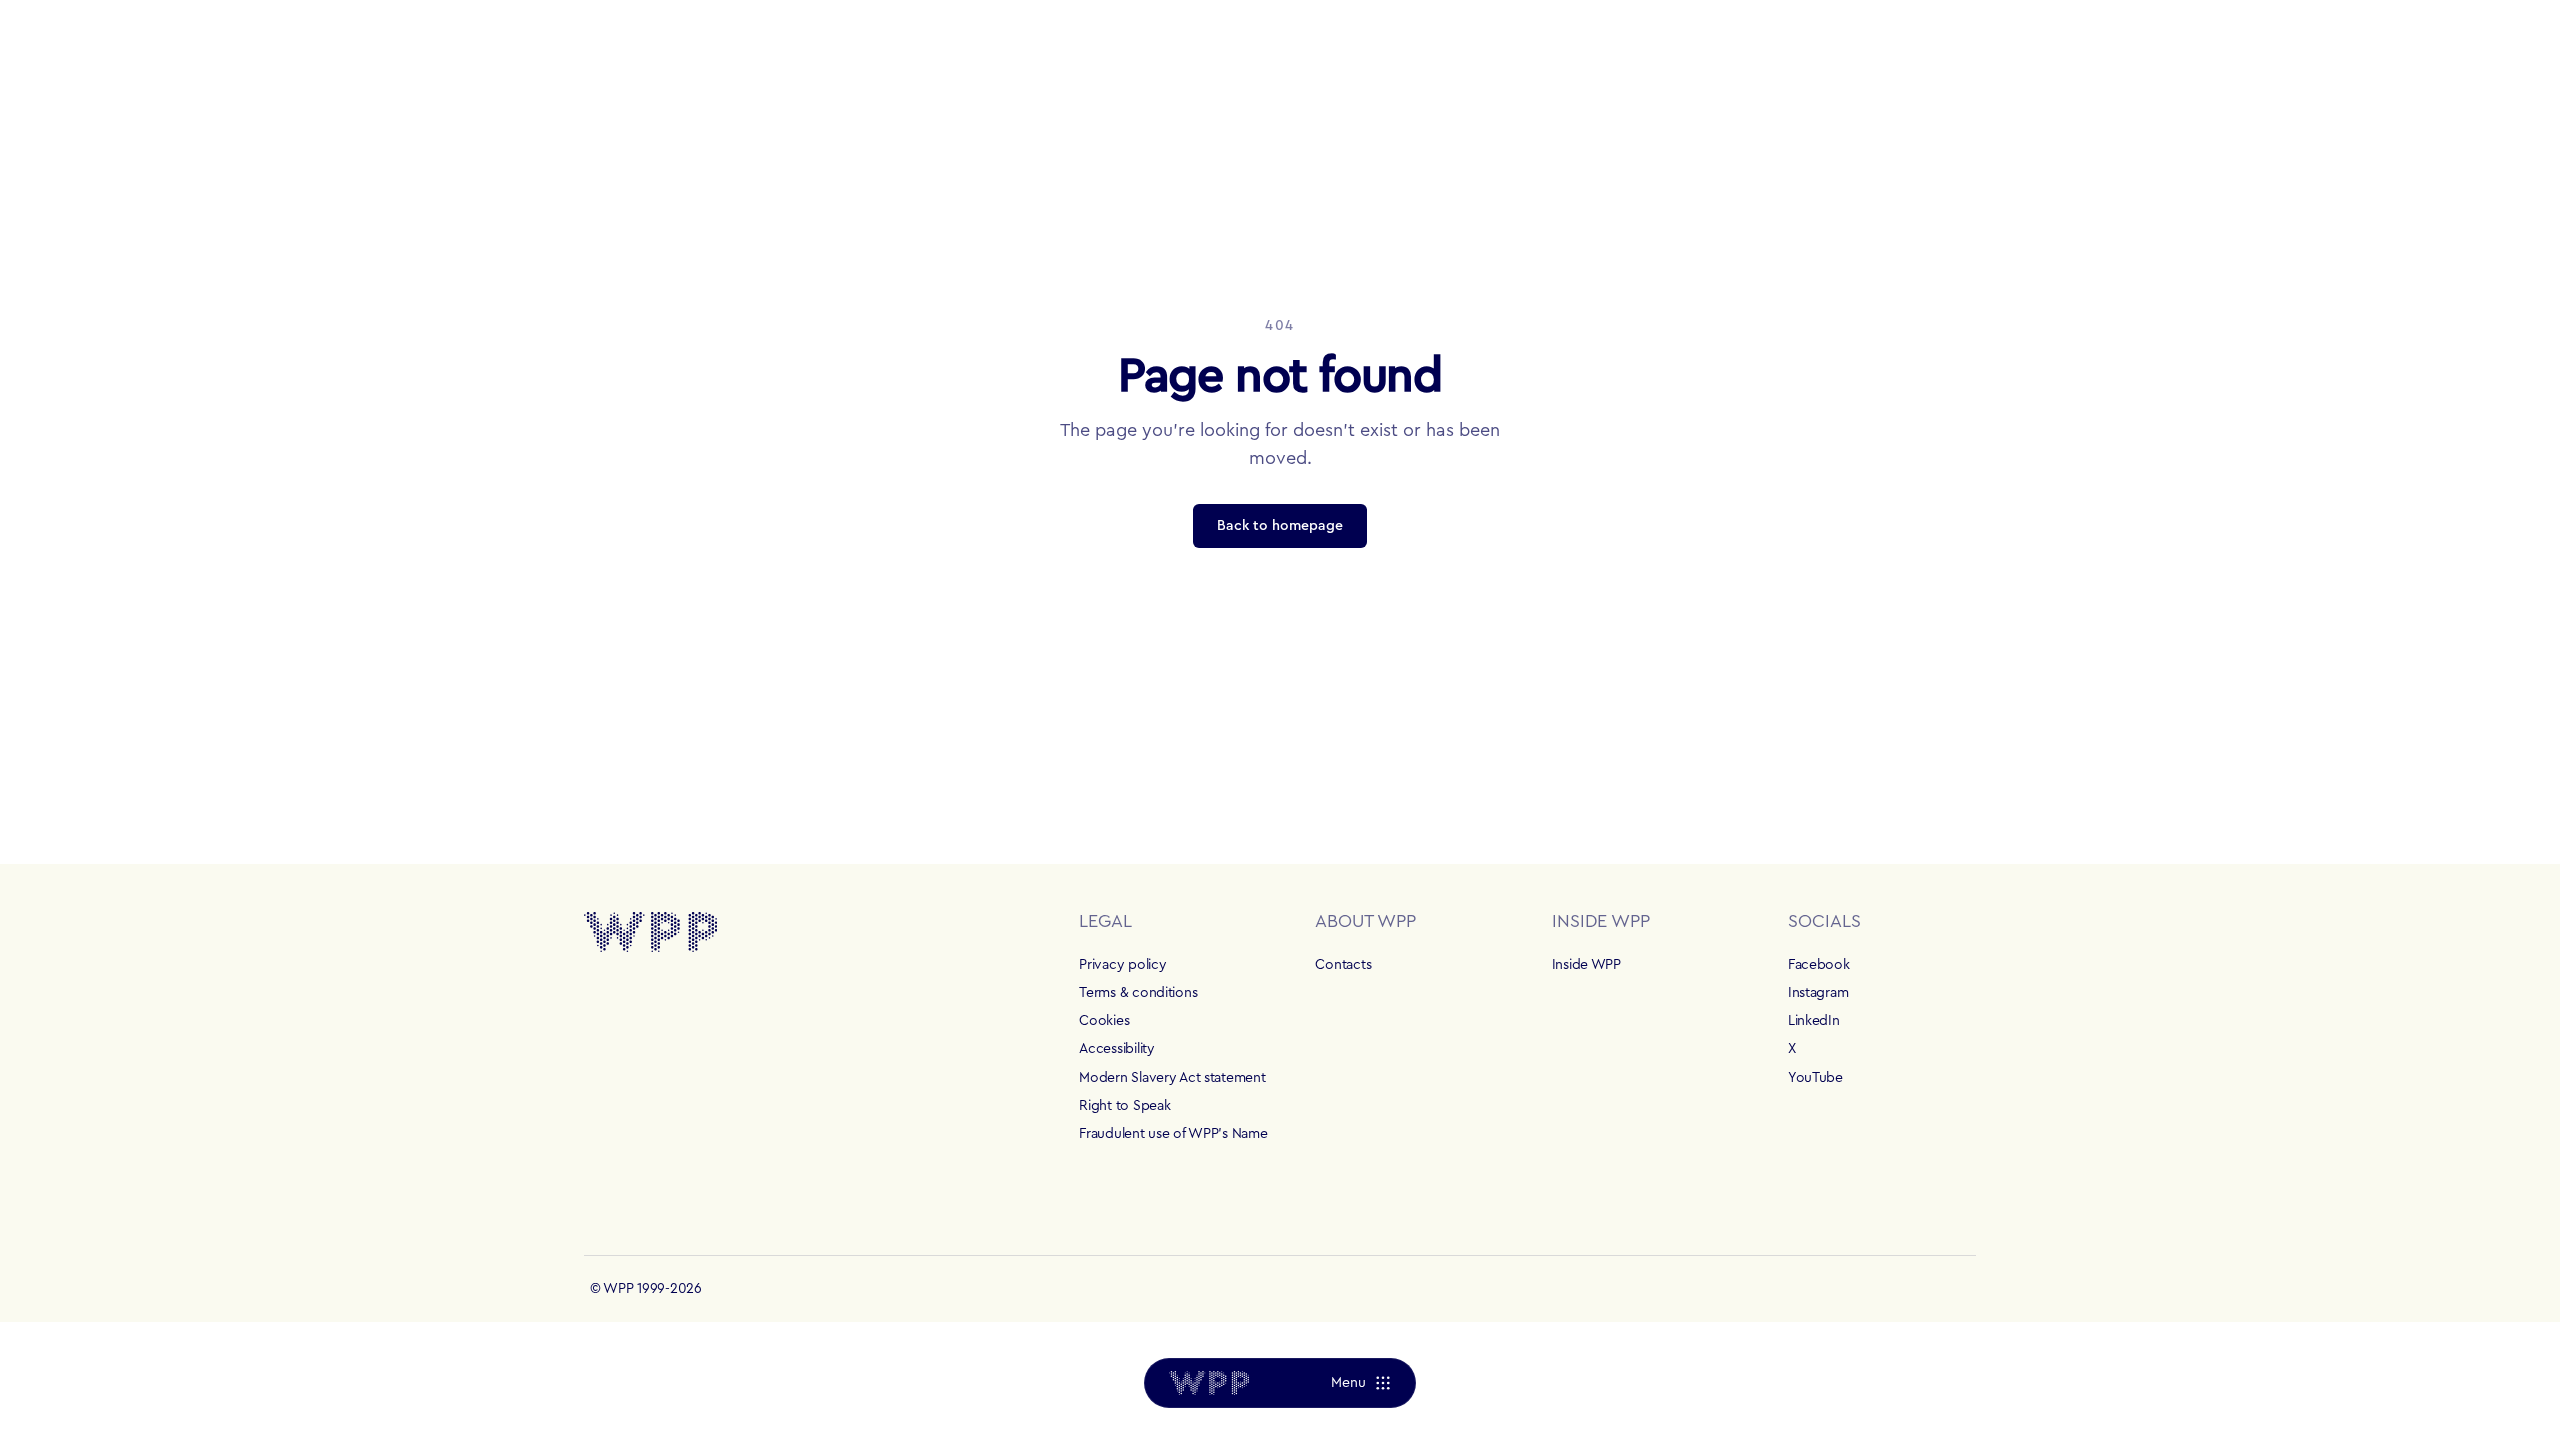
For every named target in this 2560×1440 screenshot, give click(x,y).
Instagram (1818, 993)
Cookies (1104, 1021)
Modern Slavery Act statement (1172, 1078)
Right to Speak (1124, 1106)
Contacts (1343, 965)
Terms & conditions (1138, 993)
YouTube (1815, 1078)
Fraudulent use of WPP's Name (1173, 1134)
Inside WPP (1586, 965)
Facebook (1819, 965)
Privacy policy (1122, 965)
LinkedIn (1814, 1021)
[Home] (1209, 1383)
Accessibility (1116, 1049)
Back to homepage (1280, 526)
